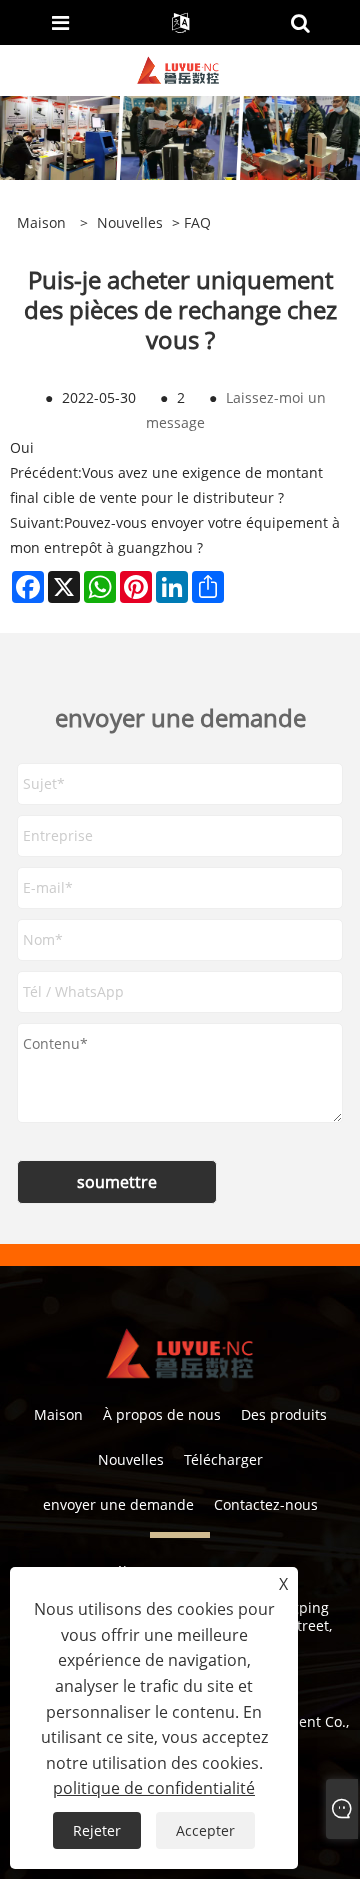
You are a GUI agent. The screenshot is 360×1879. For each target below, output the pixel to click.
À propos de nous (162, 1414)
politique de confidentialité (154, 1788)
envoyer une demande (118, 1504)
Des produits (284, 1414)
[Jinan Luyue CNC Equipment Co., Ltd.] (178, 68)
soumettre (117, 1182)
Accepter (205, 1830)
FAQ (197, 222)
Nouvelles (130, 222)
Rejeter (97, 1830)
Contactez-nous (266, 1504)
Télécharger (223, 1459)
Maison (58, 1414)
